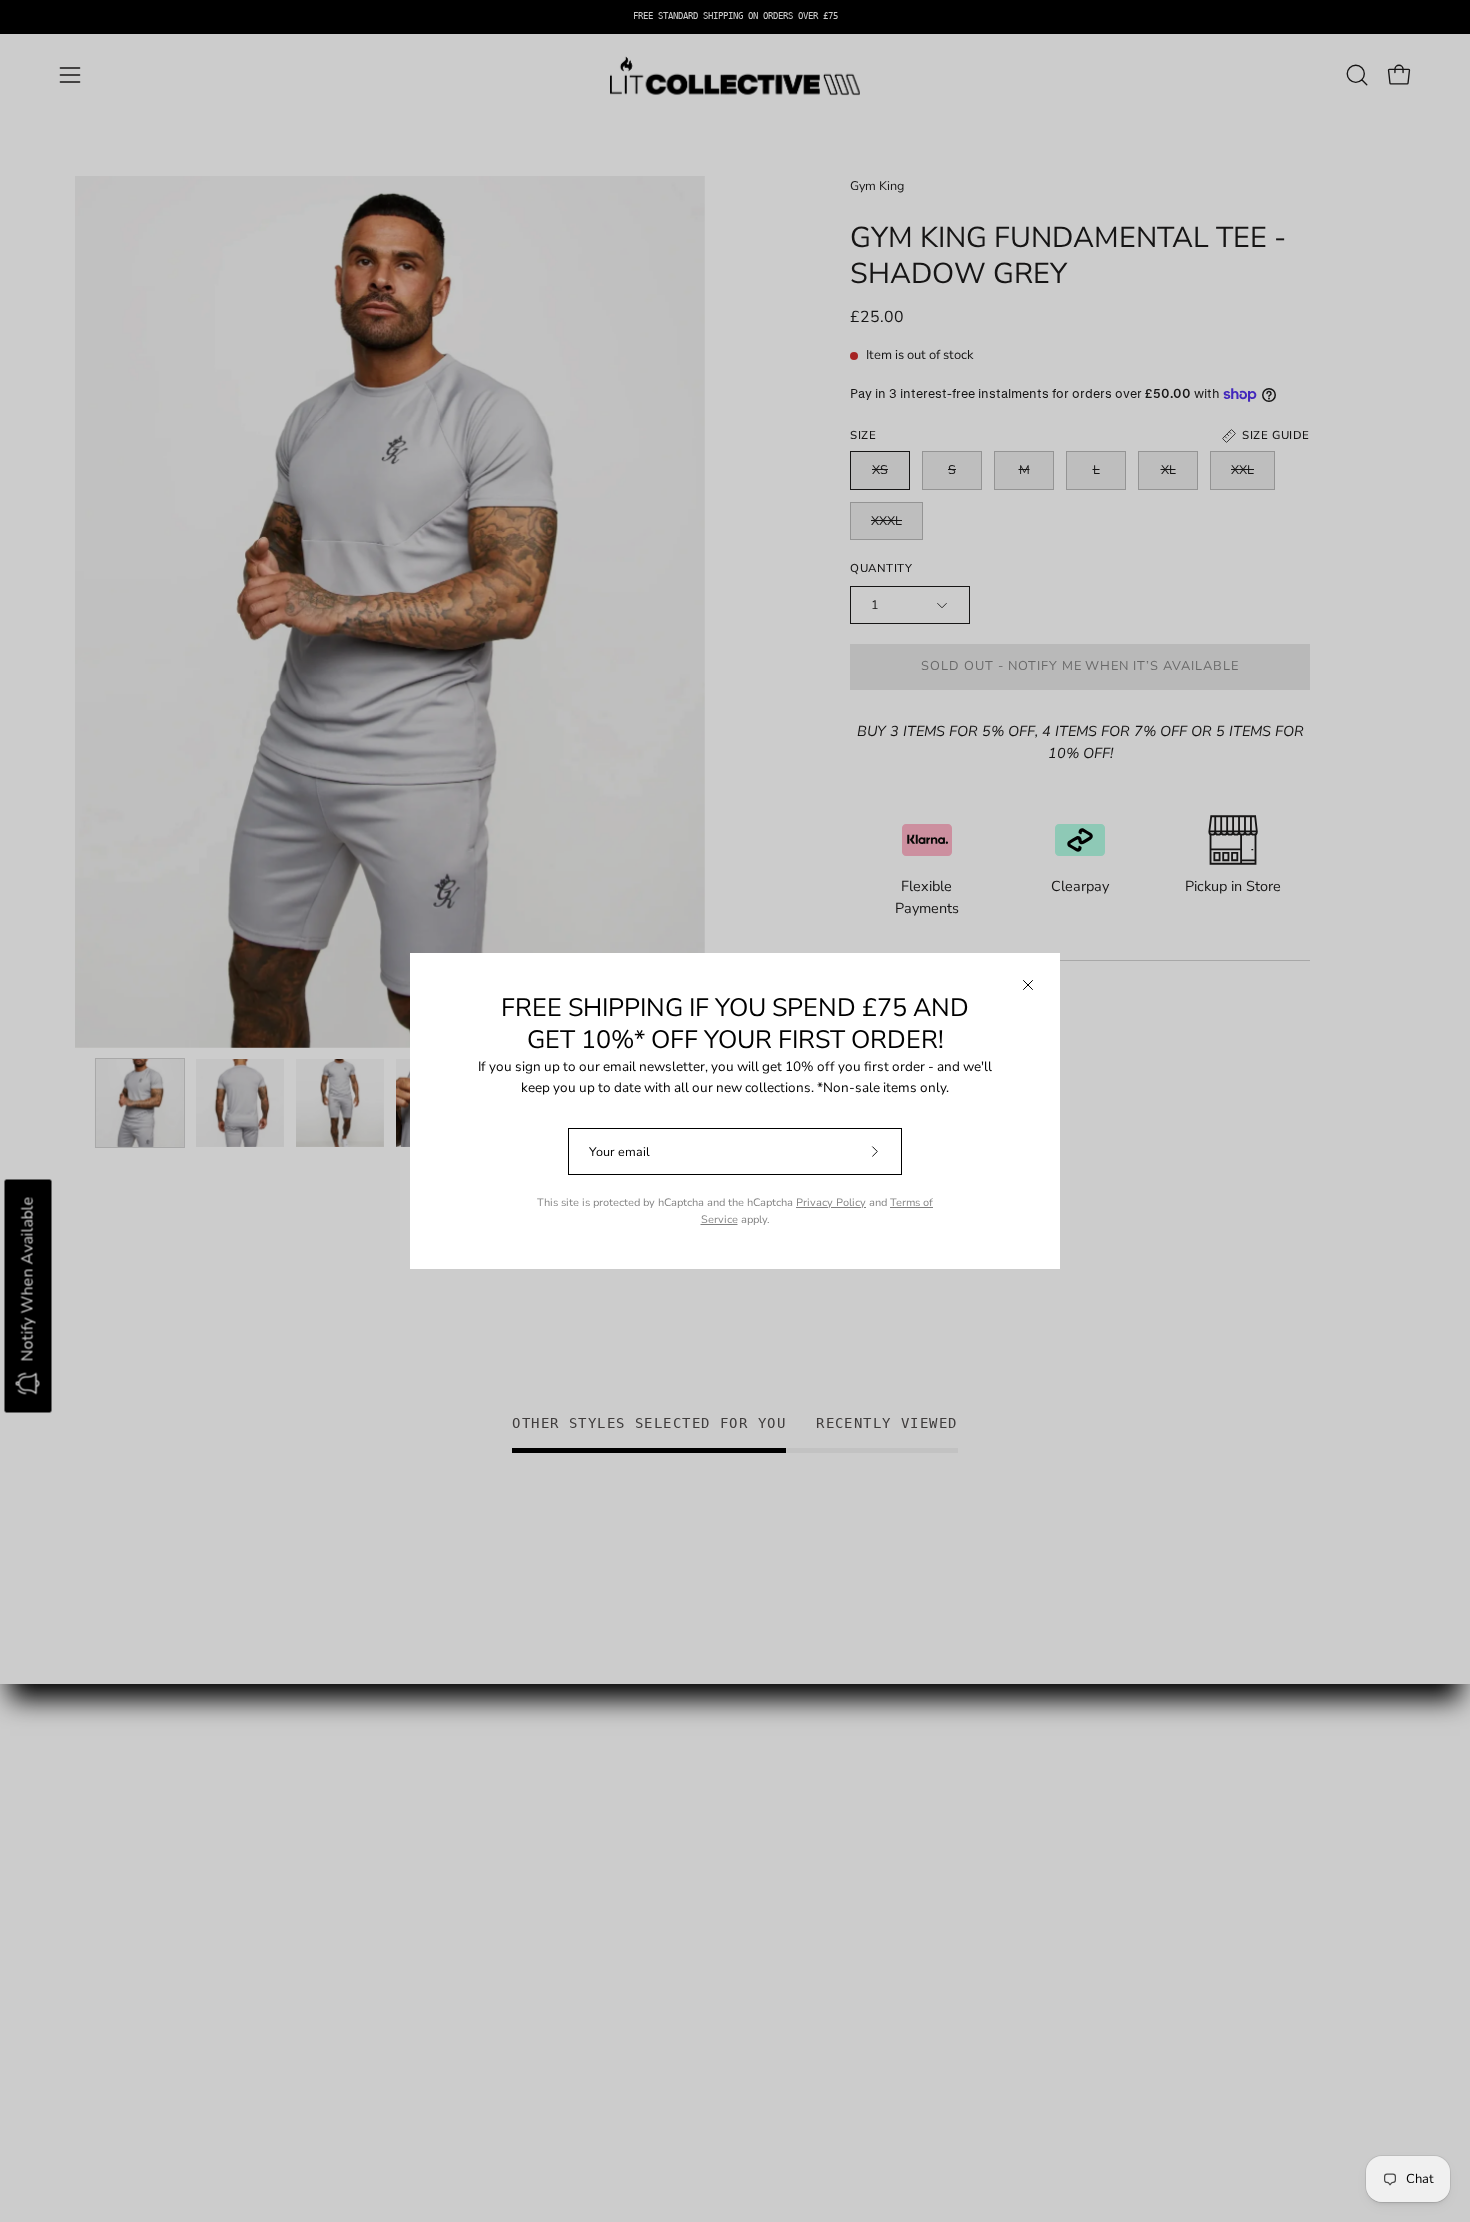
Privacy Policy (831, 1202)
